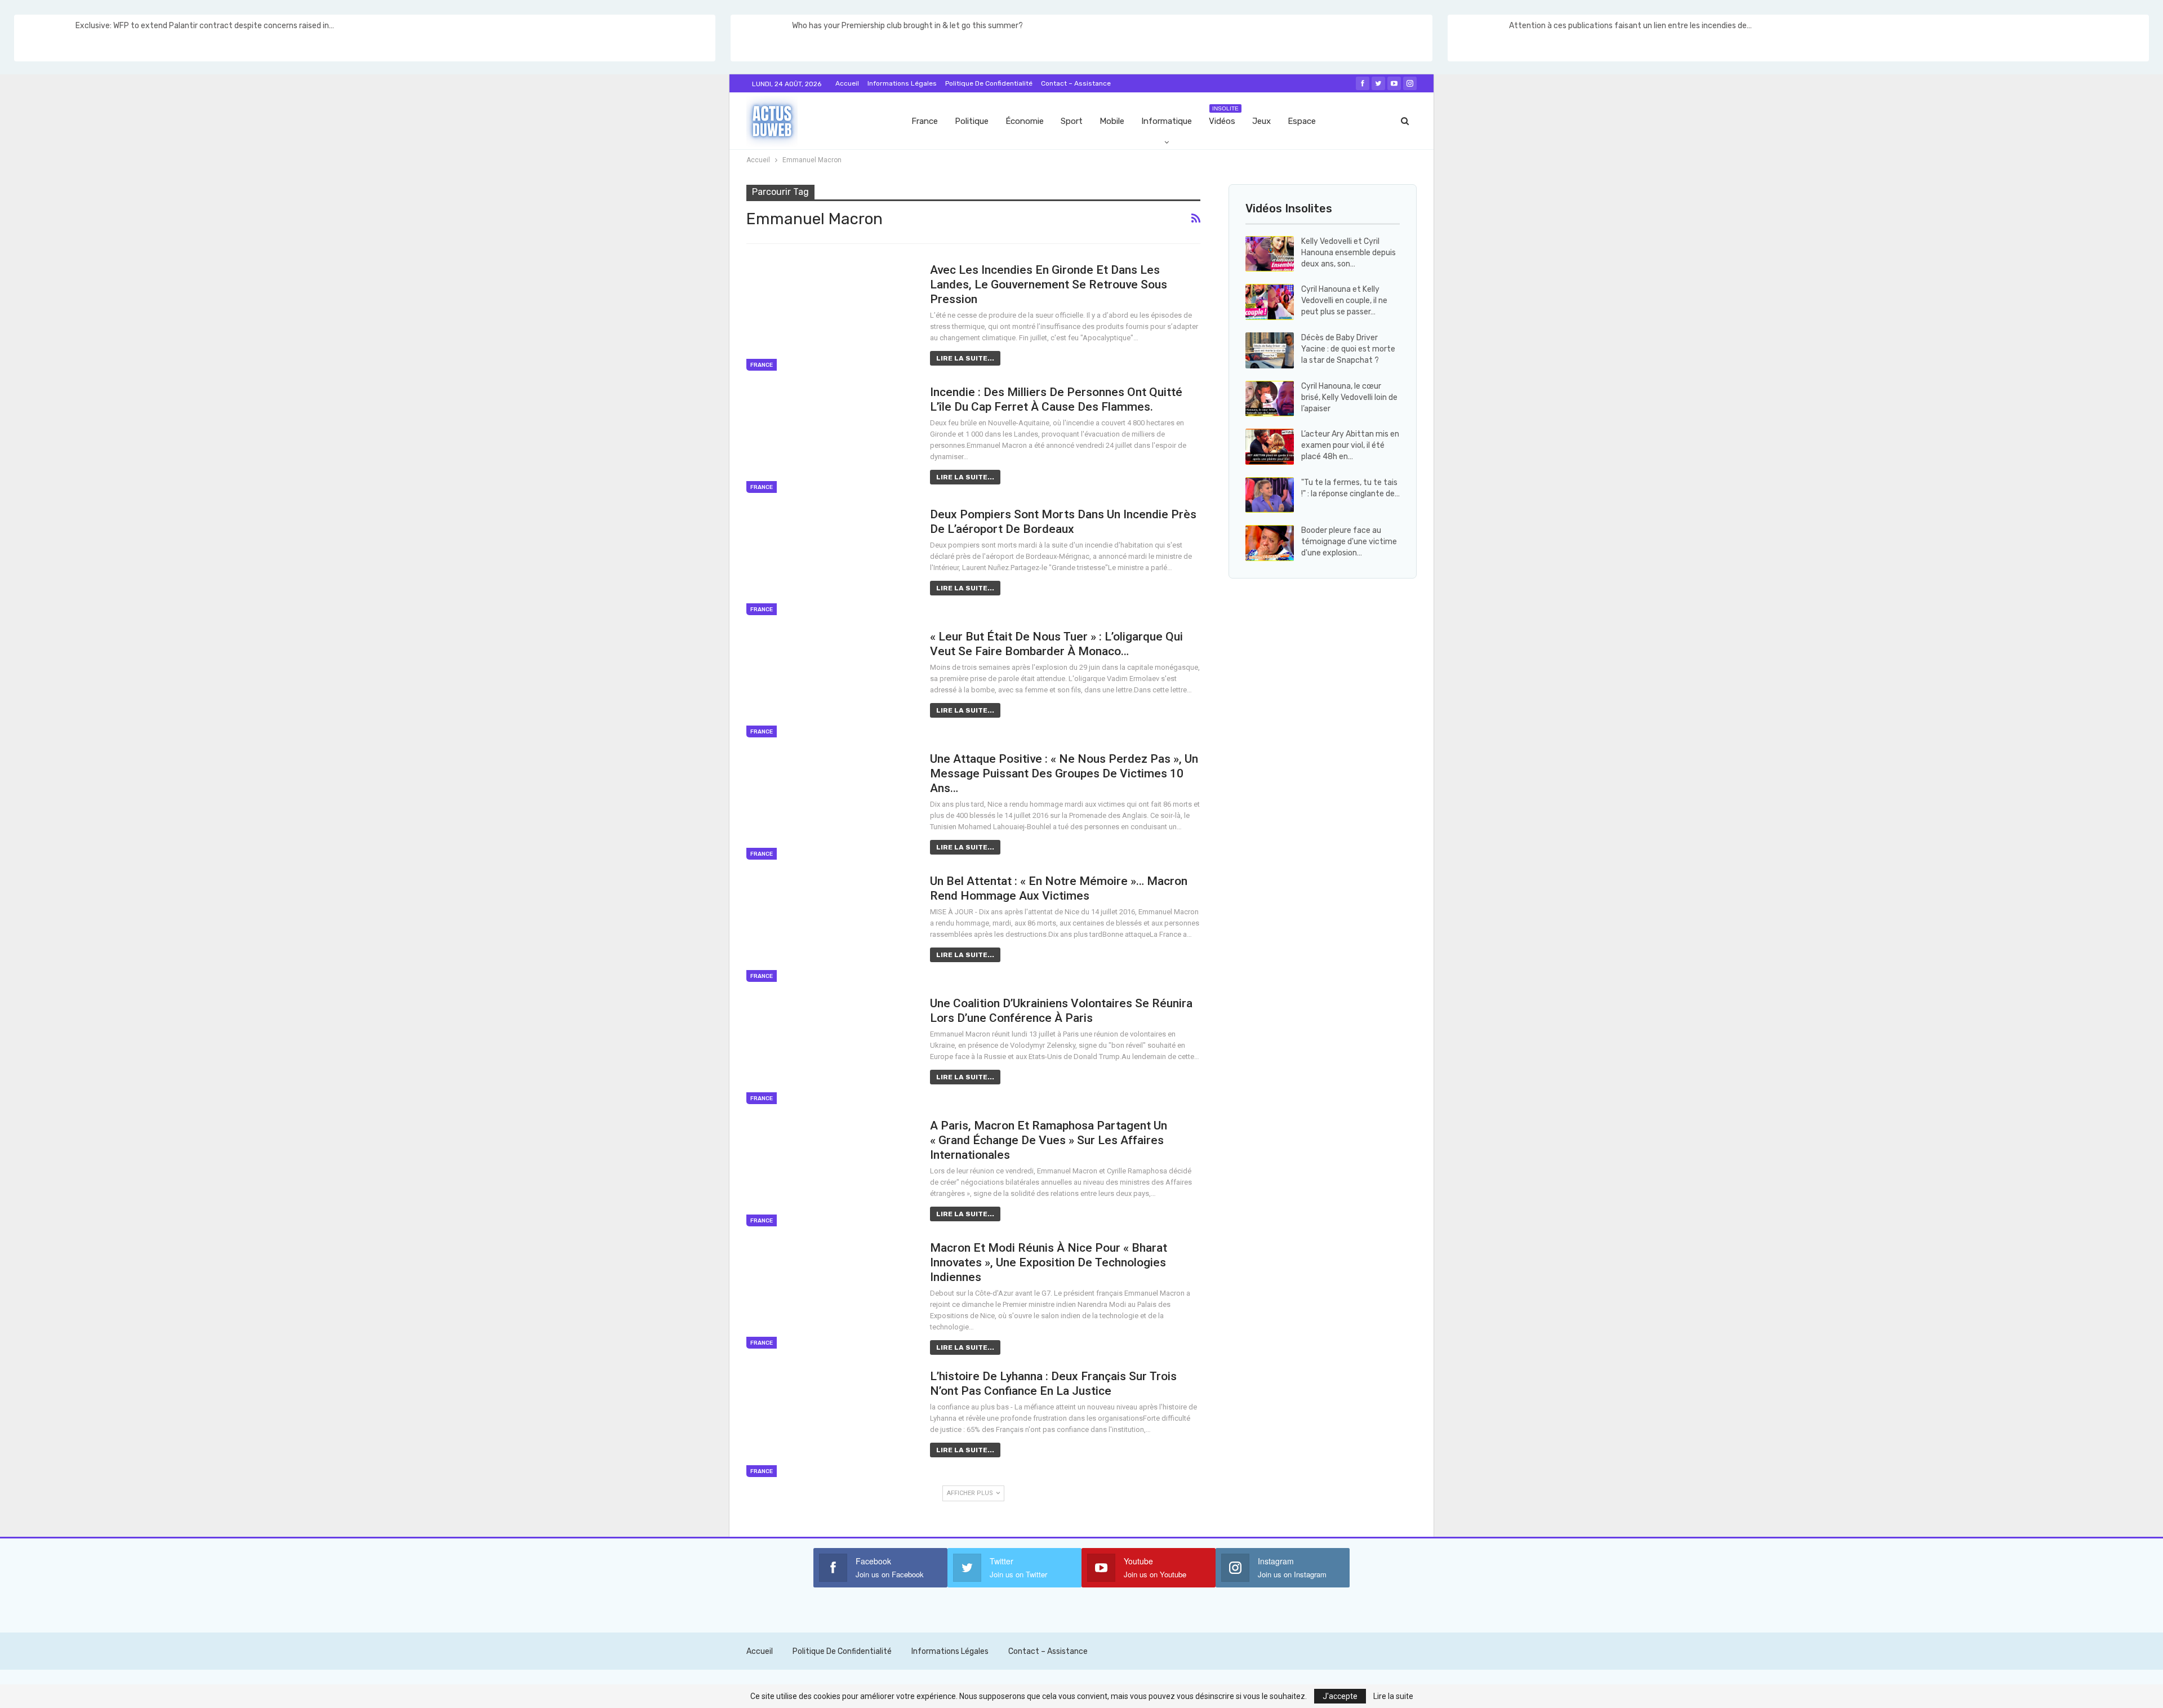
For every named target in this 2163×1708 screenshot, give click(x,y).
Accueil (847, 83)
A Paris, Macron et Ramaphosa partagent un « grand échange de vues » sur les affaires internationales (1049, 1140)
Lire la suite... (965, 358)
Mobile (1112, 121)
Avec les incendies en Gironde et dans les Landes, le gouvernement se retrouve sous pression (1049, 284)
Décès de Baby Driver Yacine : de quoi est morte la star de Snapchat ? (1348, 349)
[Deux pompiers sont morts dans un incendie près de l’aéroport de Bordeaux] (831, 561)
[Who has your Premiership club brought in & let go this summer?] (760, 38)
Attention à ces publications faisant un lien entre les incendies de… (1630, 26)
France (925, 121)
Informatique (1167, 121)
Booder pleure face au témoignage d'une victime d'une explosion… (1349, 542)
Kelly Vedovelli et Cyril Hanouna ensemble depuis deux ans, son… (1348, 253)
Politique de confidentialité (989, 83)
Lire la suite (1393, 1696)
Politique (972, 121)
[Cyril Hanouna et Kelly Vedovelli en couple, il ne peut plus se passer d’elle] (1270, 302)
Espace (1302, 121)
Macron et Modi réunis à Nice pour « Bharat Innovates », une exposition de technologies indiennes (1049, 1262)
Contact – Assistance (1076, 83)
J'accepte (1340, 1696)
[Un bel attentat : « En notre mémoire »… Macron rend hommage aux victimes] (831, 928)
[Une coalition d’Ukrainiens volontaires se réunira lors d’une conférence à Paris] (831, 1050)
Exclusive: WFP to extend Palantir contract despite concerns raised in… (205, 26)
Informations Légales (902, 83)
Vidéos (1224, 116)
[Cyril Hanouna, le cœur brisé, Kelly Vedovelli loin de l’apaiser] (1270, 399)
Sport (1072, 121)
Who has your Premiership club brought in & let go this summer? (907, 26)
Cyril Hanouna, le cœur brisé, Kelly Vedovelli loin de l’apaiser (1349, 397)
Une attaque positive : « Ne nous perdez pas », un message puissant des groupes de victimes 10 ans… (1064, 773)
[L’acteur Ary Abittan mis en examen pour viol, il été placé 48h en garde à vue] (1270, 447)
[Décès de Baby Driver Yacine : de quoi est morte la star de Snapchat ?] (1270, 350)
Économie (1025, 121)
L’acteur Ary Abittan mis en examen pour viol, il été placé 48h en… (1350, 445)
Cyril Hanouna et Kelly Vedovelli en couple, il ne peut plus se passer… (1344, 301)
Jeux (1261, 121)
